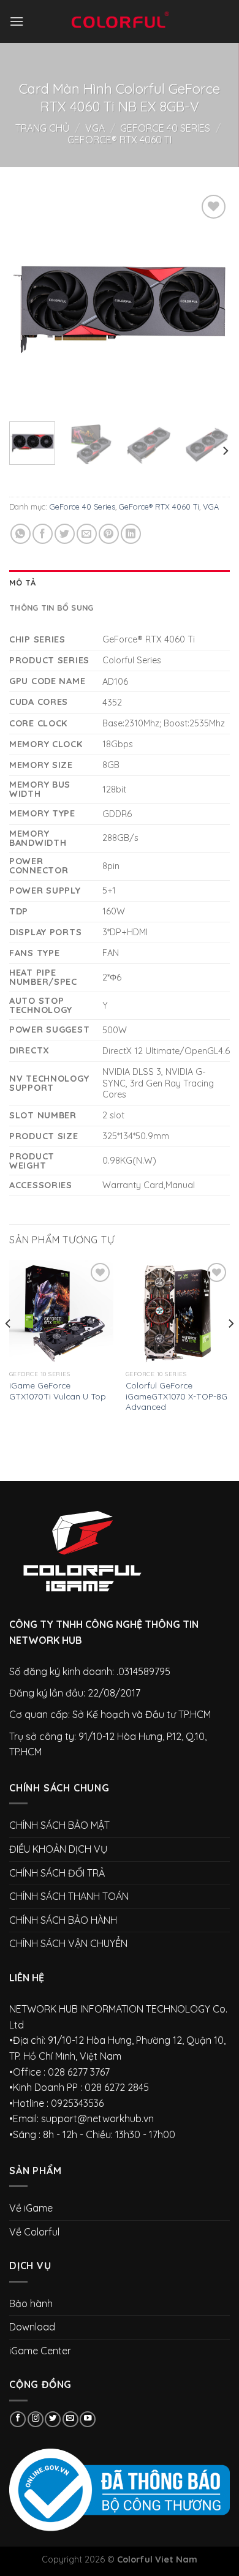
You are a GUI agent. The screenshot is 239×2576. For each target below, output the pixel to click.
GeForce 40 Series (165, 128)
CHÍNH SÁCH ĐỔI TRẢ (57, 1873)
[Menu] (17, 21)
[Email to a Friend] (87, 534)
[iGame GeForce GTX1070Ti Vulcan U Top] (61, 1312)
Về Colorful (34, 2232)
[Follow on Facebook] (18, 2420)
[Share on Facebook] (43, 534)
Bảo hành (31, 2303)
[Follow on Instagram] (36, 2420)
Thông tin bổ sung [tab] (51, 608)
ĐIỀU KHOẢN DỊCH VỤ (58, 1849)
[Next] (210, 302)
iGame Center (40, 2351)
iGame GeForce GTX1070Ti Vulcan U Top (58, 1391)
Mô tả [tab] (22, 582)
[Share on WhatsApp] (21, 534)
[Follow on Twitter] (53, 2420)
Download (32, 2327)
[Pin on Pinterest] (109, 534)
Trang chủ (42, 128)
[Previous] (29, 302)
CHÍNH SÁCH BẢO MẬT (59, 1825)
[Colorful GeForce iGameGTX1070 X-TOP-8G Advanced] (178, 1312)
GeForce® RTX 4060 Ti (120, 140)
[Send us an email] (70, 2420)
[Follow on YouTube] (88, 2420)
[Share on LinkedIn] (131, 534)
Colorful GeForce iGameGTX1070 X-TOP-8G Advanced (176, 1396)
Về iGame (31, 2208)
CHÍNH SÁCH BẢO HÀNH (63, 1920)
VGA (95, 128)
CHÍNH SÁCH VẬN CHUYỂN (68, 1943)
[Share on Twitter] (65, 534)
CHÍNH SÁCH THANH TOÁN (69, 1896)
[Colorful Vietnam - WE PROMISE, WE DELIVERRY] (120, 21)
